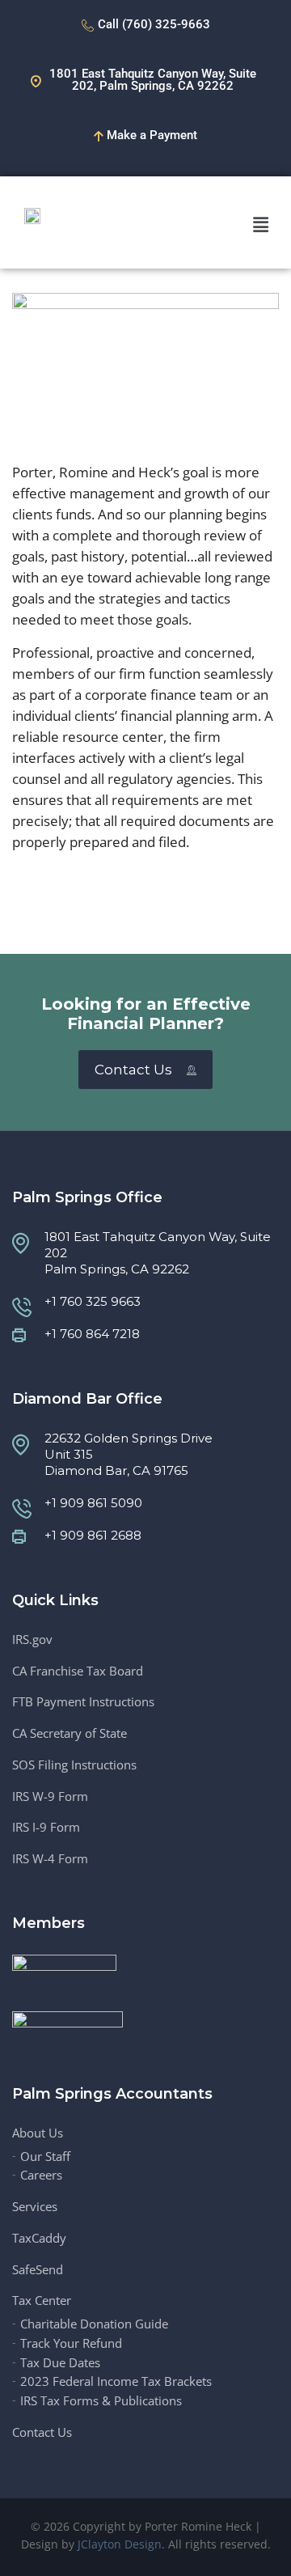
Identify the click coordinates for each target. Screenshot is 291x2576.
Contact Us (133, 1070)
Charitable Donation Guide (94, 2324)
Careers (41, 2175)
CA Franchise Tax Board (78, 1671)
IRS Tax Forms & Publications (101, 2401)
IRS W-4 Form (50, 1859)
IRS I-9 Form (46, 1827)
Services (35, 2207)
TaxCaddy (39, 2238)
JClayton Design (120, 2544)
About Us (38, 2133)
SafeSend (38, 2270)
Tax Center (42, 2301)
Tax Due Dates (60, 2363)
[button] (261, 224)
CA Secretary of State (70, 1733)
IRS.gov (32, 1640)
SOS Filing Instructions (74, 1765)
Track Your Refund (71, 2343)
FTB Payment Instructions (83, 1702)
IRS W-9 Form (50, 1796)
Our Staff (45, 2157)
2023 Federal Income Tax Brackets (116, 2381)
